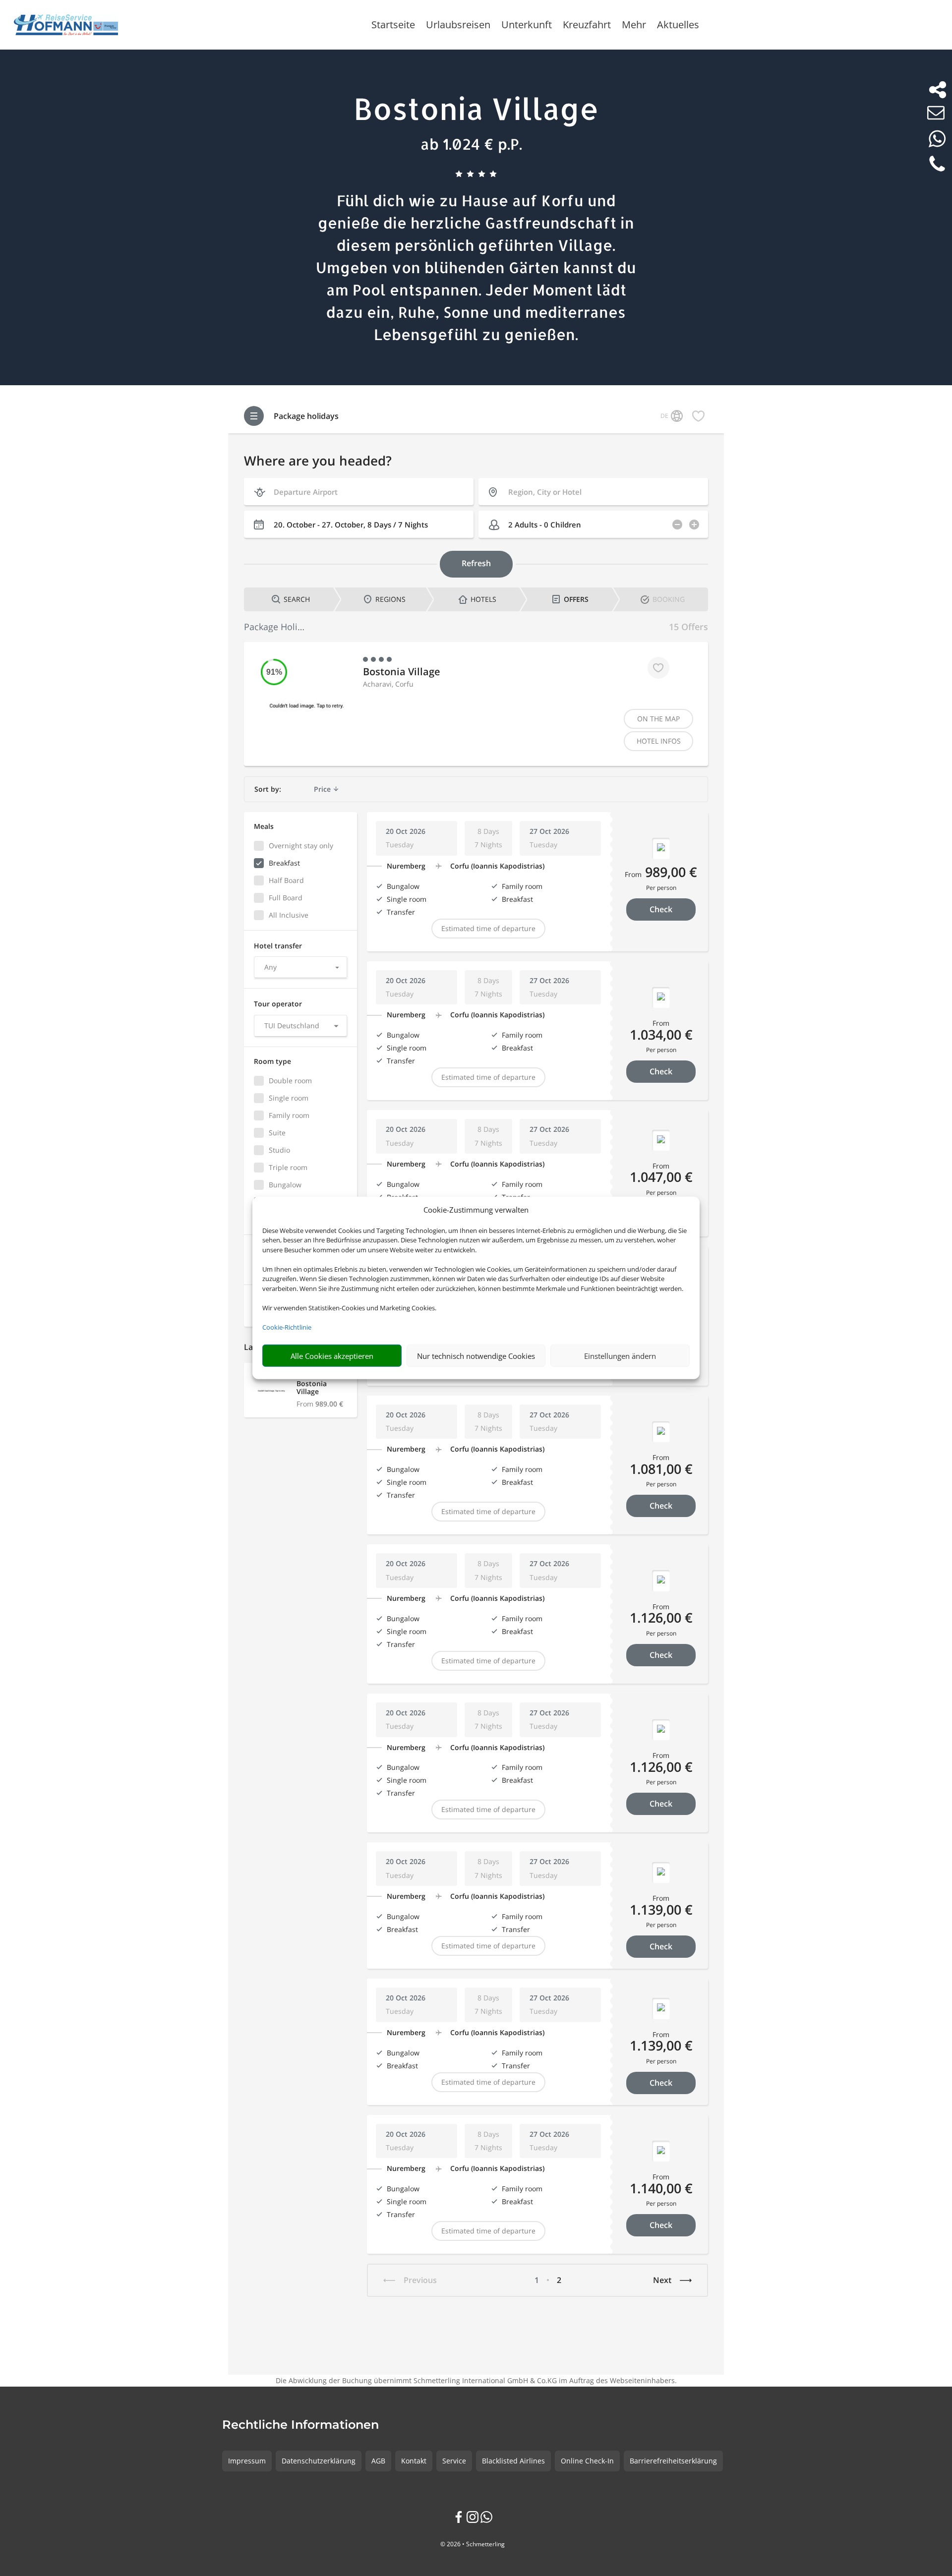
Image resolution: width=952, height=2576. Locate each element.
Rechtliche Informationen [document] (300, 2425)
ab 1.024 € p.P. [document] (471, 144)
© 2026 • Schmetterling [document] (473, 2544)
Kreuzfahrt (587, 26)
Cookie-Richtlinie (287, 1327)
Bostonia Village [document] (476, 108)
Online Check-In (587, 2461)
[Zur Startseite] (66, 25)
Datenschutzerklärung (319, 2461)
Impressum (247, 2461)
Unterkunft (527, 26)
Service (454, 2461)
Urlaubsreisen (458, 26)
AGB (378, 2461)
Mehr (634, 26)
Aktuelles (678, 26)
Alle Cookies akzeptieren (332, 1356)
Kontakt (414, 2461)
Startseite (393, 26)
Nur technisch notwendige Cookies (476, 1356)
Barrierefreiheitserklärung (673, 2461)
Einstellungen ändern (620, 1356)
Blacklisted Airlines (513, 2461)
